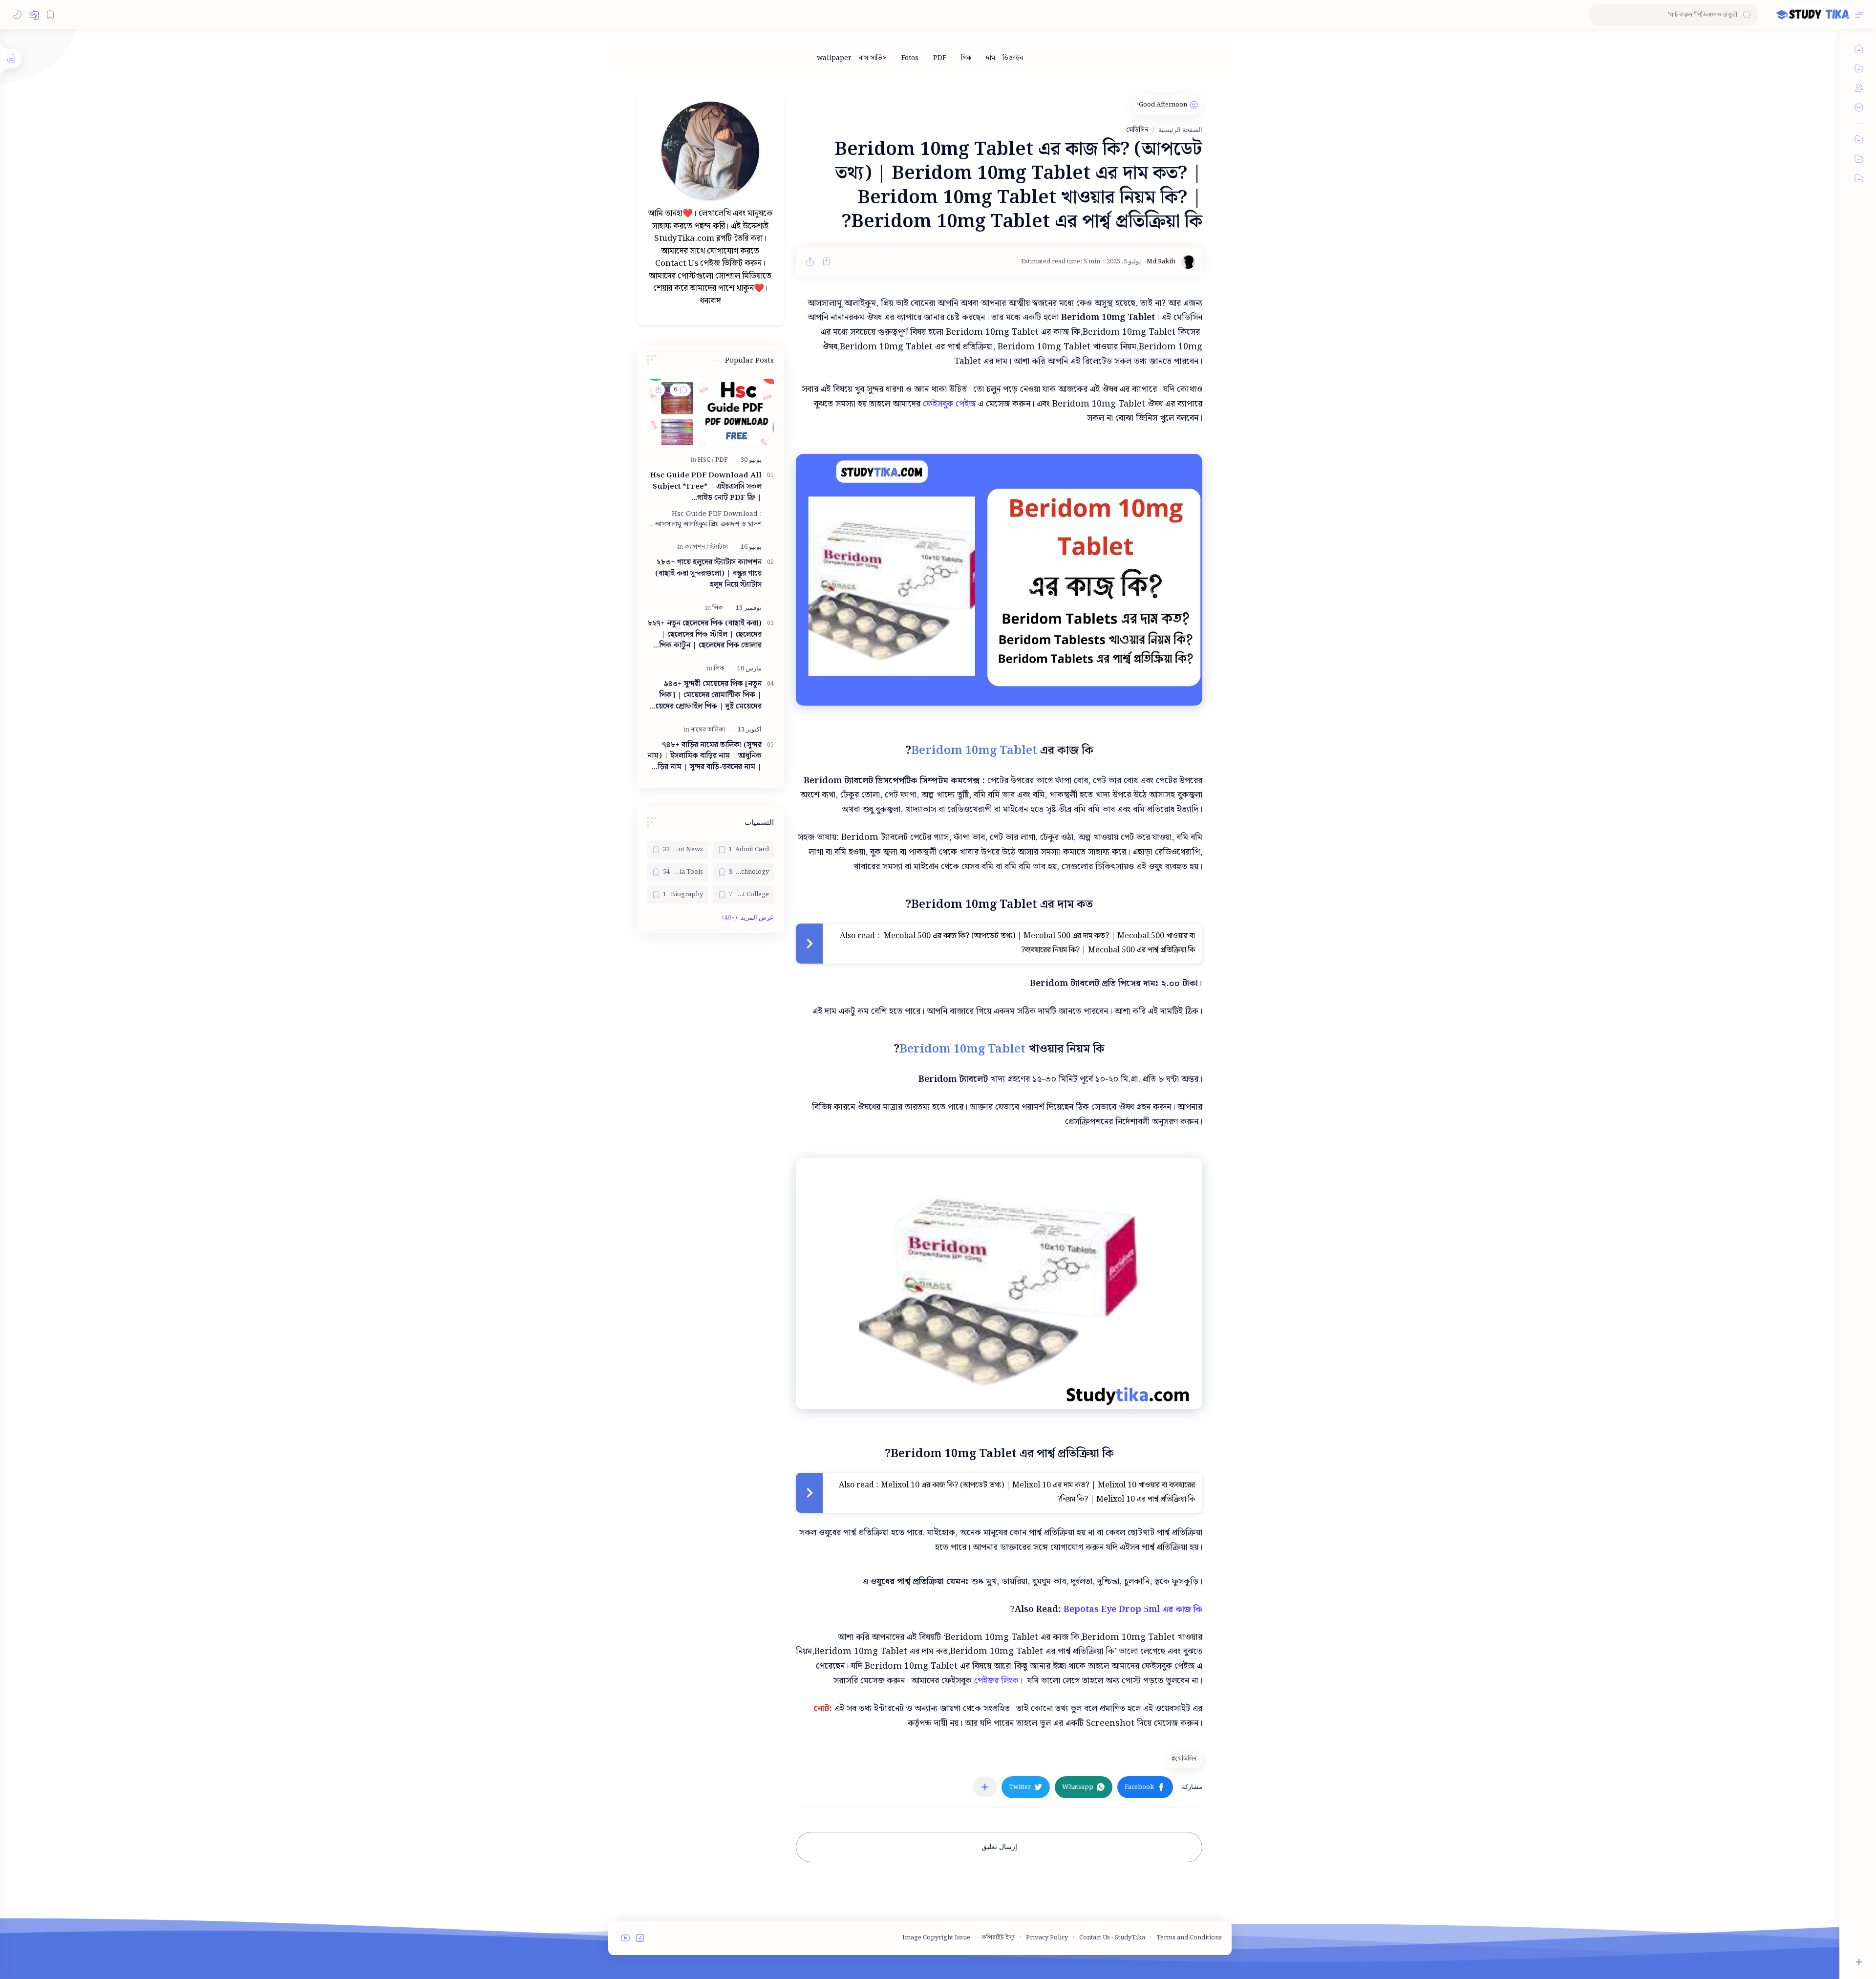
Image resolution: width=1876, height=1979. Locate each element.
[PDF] (940, 58)
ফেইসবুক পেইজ (949, 404)
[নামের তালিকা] (708, 730)
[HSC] (706, 460)
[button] (34, 15)
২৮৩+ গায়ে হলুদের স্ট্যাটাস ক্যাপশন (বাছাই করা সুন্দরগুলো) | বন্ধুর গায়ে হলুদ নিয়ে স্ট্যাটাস (708, 574)
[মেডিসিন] (1183, 1759)
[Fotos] (910, 58)
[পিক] (966, 58)
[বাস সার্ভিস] (873, 58)
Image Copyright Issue (936, 1938)
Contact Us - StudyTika (1112, 1938)
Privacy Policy (1047, 1938)
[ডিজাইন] (1013, 58)
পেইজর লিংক (996, 1681)
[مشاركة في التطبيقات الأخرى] (985, 1787)
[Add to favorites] (827, 261)
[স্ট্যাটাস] (719, 547)
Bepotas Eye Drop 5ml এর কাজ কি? (1106, 1609)
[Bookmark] (50, 15)
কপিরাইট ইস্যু (998, 1938)
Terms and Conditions (1189, 1938)
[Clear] (1598, 15)
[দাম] (991, 58)
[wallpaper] (834, 58)
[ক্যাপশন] (696, 547)
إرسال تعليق (999, 1847)
